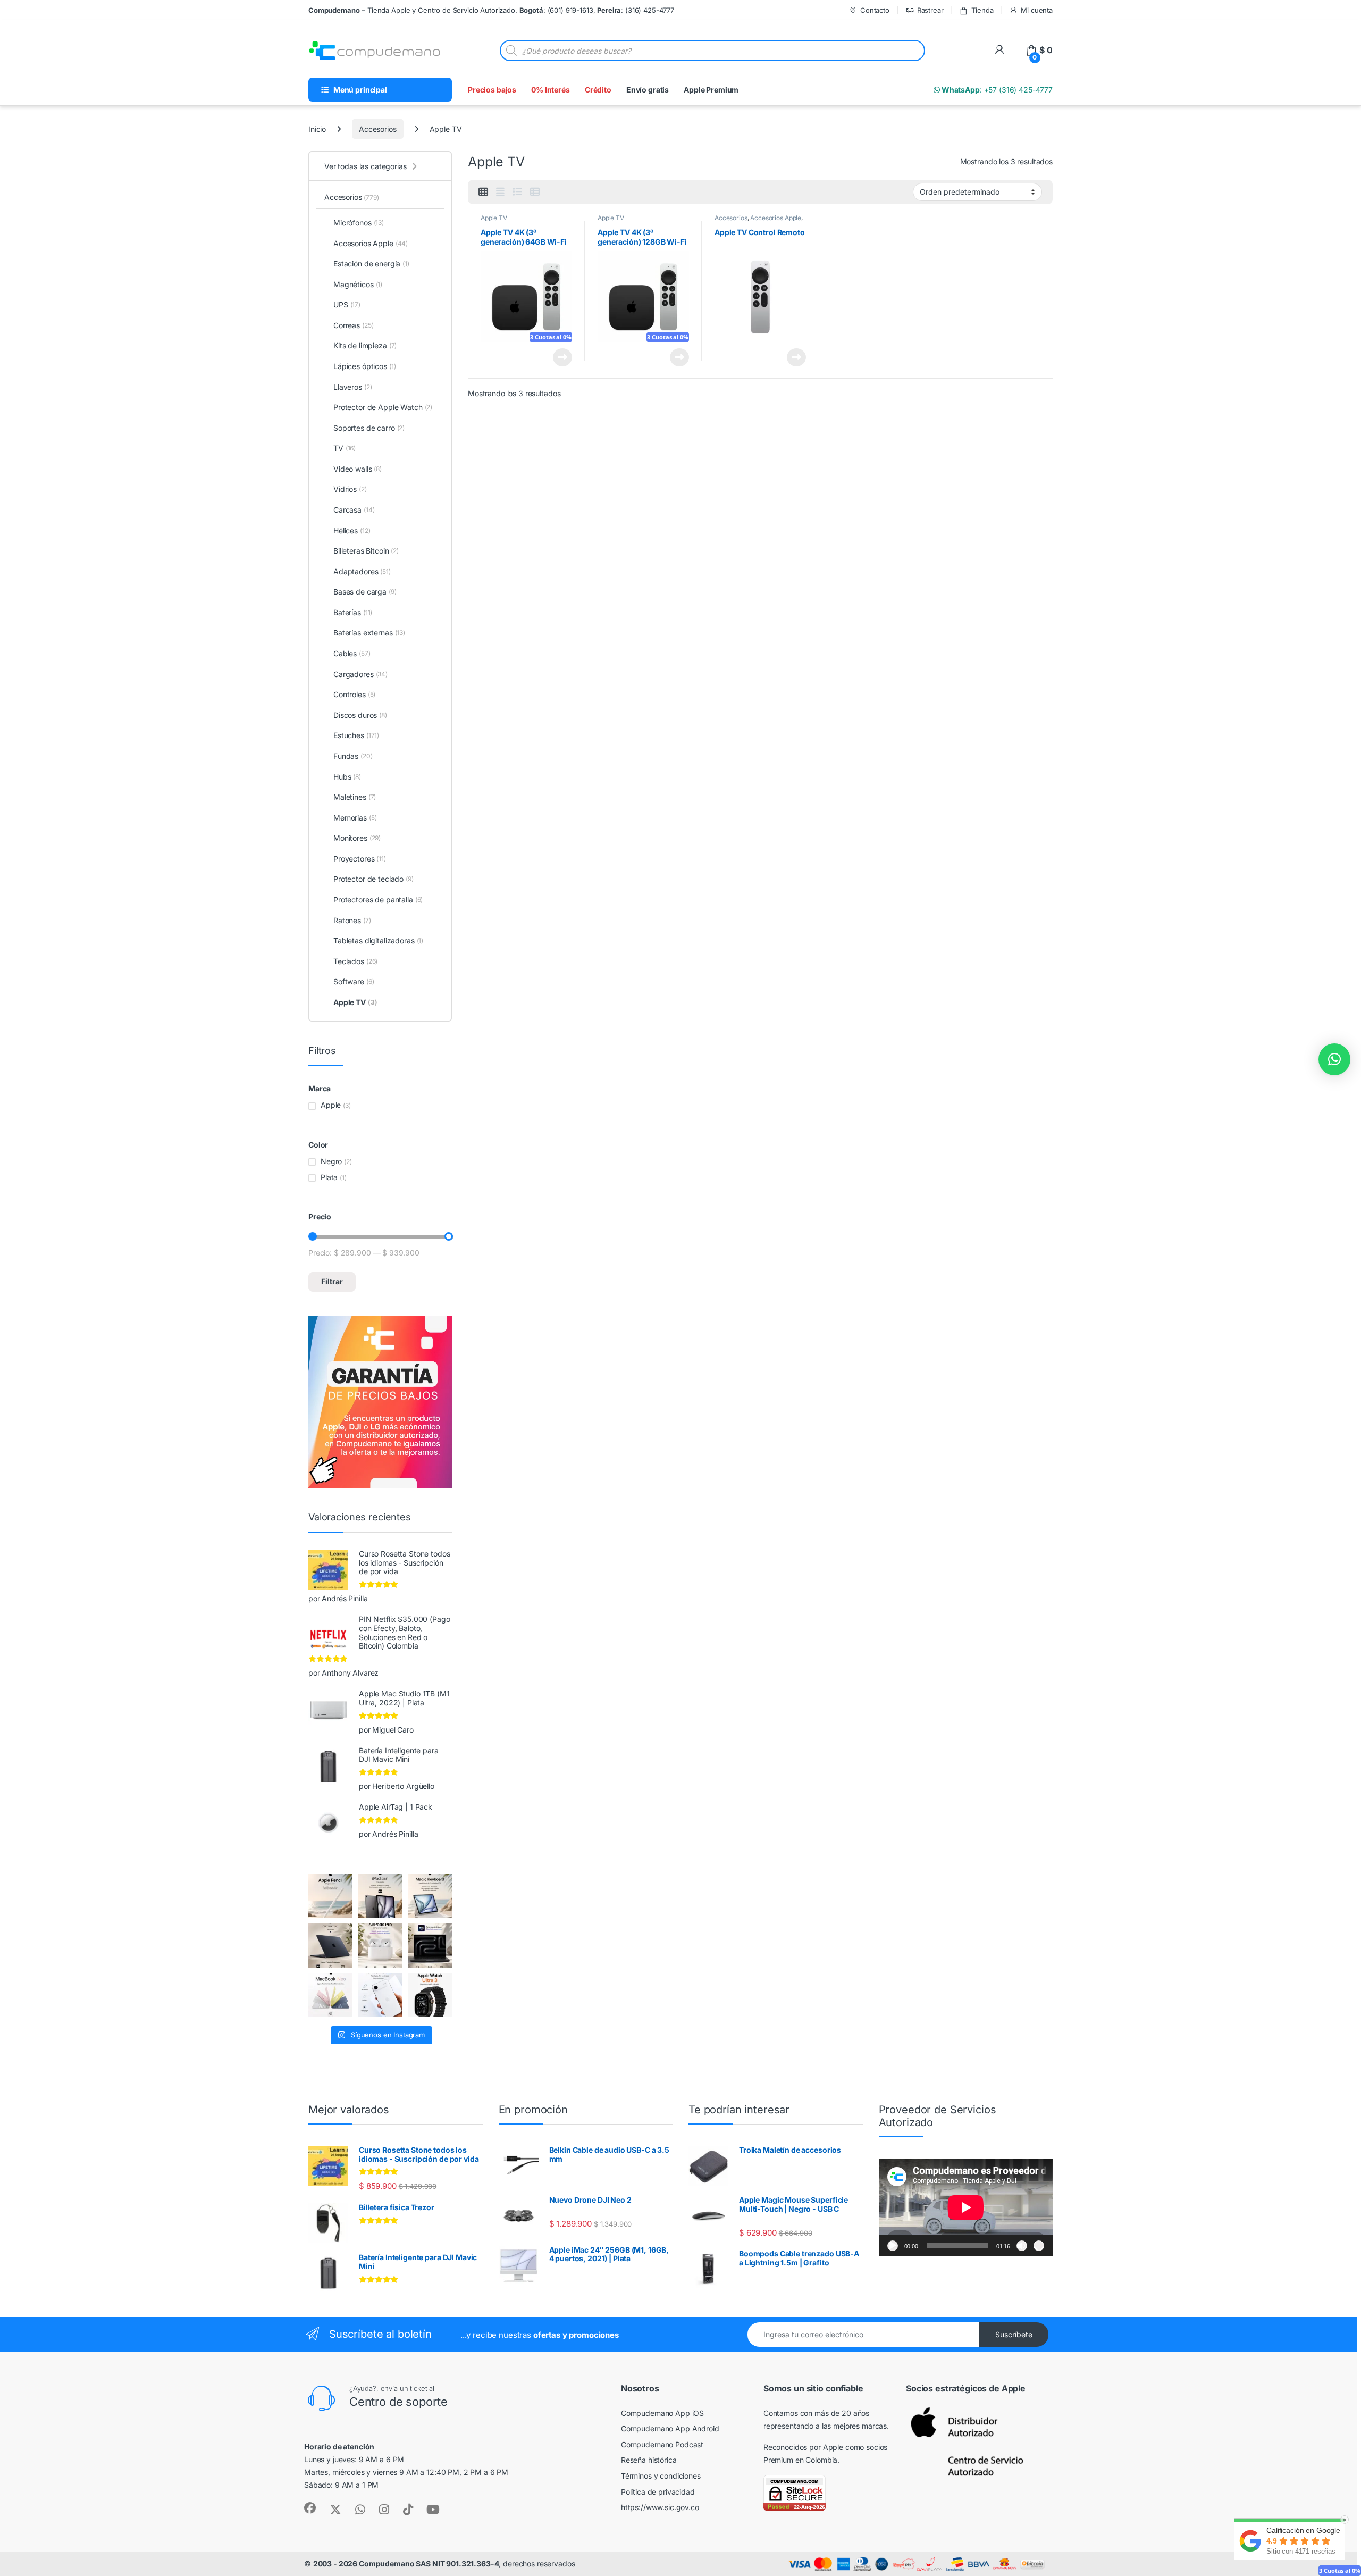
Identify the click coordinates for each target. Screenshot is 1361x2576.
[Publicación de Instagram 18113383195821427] (380, 1946)
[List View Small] (535, 192)
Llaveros (352, 387)
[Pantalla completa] (1039, 2246)
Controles (354, 694)
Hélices (352, 530)
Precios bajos (492, 90)
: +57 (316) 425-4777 (996, 90)
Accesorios (378, 129)
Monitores (357, 838)
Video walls (358, 469)
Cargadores (360, 674)
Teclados (355, 961)
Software (354, 981)
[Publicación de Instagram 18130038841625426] (430, 1946)
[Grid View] (483, 192)
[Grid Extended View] (500, 192)
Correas (353, 325)
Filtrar (332, 1281)
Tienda (982, 10)
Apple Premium (711, 90)
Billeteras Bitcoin (366, 551)
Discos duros (360, 715)
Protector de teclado (373, 879)
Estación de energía (371, 264)
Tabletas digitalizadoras (378, 940)
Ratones (352, 920)
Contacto (875, 10)
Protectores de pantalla (378, 900)
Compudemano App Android (670, 2428)
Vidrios (350, 489)
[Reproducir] (893, 2246)
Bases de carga (365, 592)
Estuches (356, 735)
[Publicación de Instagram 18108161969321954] (380, 1896)
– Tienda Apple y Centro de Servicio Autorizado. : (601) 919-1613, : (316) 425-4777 (491, 10)
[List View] (517, 192)
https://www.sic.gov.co (660, 2507)
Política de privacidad (658, 2492)
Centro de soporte (398, 2402)
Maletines (355, 797)
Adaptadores (362, 571)
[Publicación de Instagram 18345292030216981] (430, 1896)
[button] (1334, 1059)
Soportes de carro (369, 428)
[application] (966, 2207)
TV (345, 448)
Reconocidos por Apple (803, 2447)
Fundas (353, 756)
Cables (352, 653)
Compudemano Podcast (662, 2444)
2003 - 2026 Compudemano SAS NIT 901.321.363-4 (406, 2564)
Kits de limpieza (365, 345)
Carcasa (354, 510)
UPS (347, 304)
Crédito (598, 90)
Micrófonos (359, 223)
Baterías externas (369, 633)
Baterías (353, 612)
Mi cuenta (1037, 10)
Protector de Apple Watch (383, 407)
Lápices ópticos (365, 366)
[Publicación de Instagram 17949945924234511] (330, 1896)
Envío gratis (648, 90)
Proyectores (360, 859)
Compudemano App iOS (662, 2413)
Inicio (317, 129)
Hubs (347, 777)
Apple (331, 1105)
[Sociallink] (310, 2508)
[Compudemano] (380, 1995)
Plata (329, 1177)
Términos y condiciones (661, 2476)
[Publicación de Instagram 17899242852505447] (330, 1946)
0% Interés (551, 90)
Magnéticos (358, 284)
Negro (331, 1161)
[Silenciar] (1022, 2246)
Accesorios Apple (776, 218)
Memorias (355, 818)
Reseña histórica (649, 2460)
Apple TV (494, 218)
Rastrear (930, 10)
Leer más (562, 357)
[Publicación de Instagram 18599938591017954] (330, 1995)
